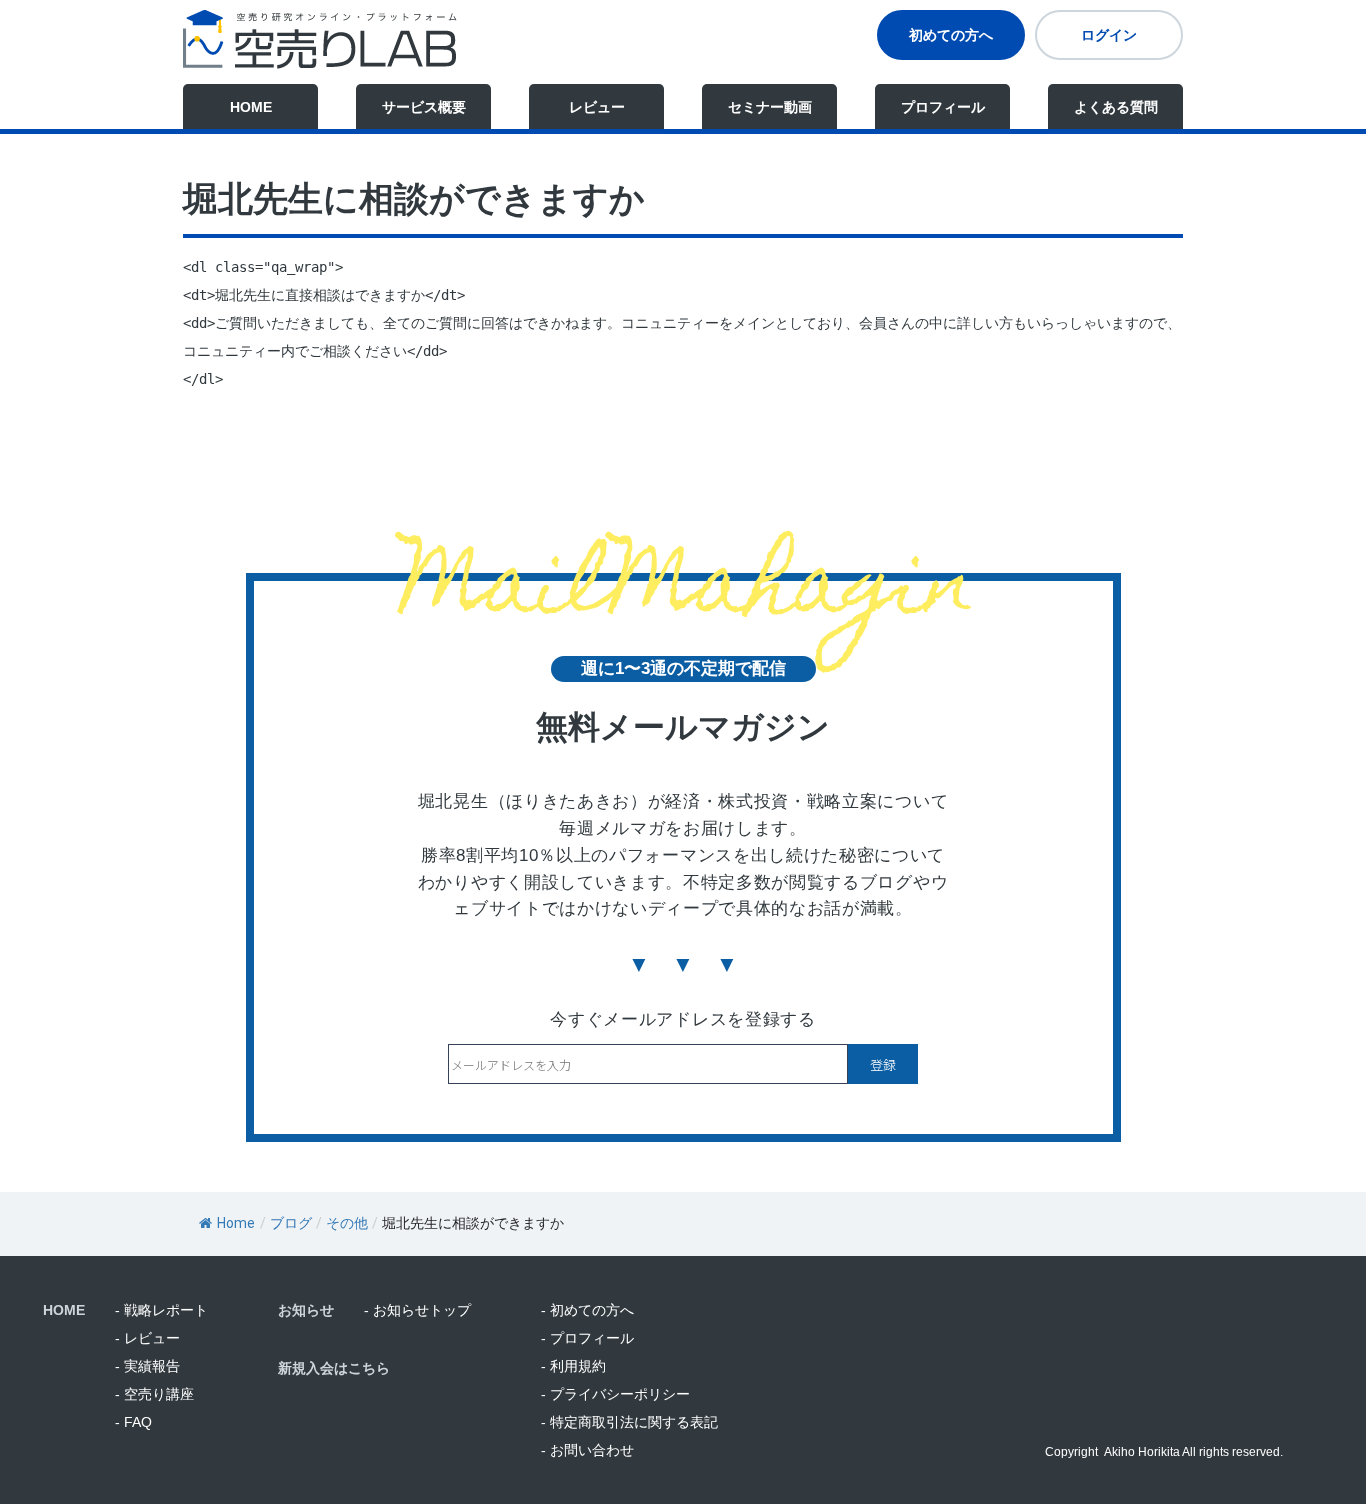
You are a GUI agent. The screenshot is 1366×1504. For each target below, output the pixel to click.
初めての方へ (951, 35)
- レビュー (147, 1338)
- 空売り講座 (154, 1394)
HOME (251, 107)
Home (236, 1223)
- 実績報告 (147, 1366)
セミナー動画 (770, 107)
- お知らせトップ (417, 1310)
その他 (347, 1223)
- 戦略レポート (161, 1310)
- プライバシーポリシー (615, 1394)
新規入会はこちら (334, 1368)
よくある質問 (1116, 107)
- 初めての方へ (587, 1310)
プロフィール (943, 107)
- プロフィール (587, 1338)
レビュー (597, 107)
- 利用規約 (573, 1366)
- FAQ (133, 1422)
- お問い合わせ (587, 1450)
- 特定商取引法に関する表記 (629, 1422)
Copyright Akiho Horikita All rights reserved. (1164, 1452)
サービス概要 (424, 107)
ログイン (1109, 35)
